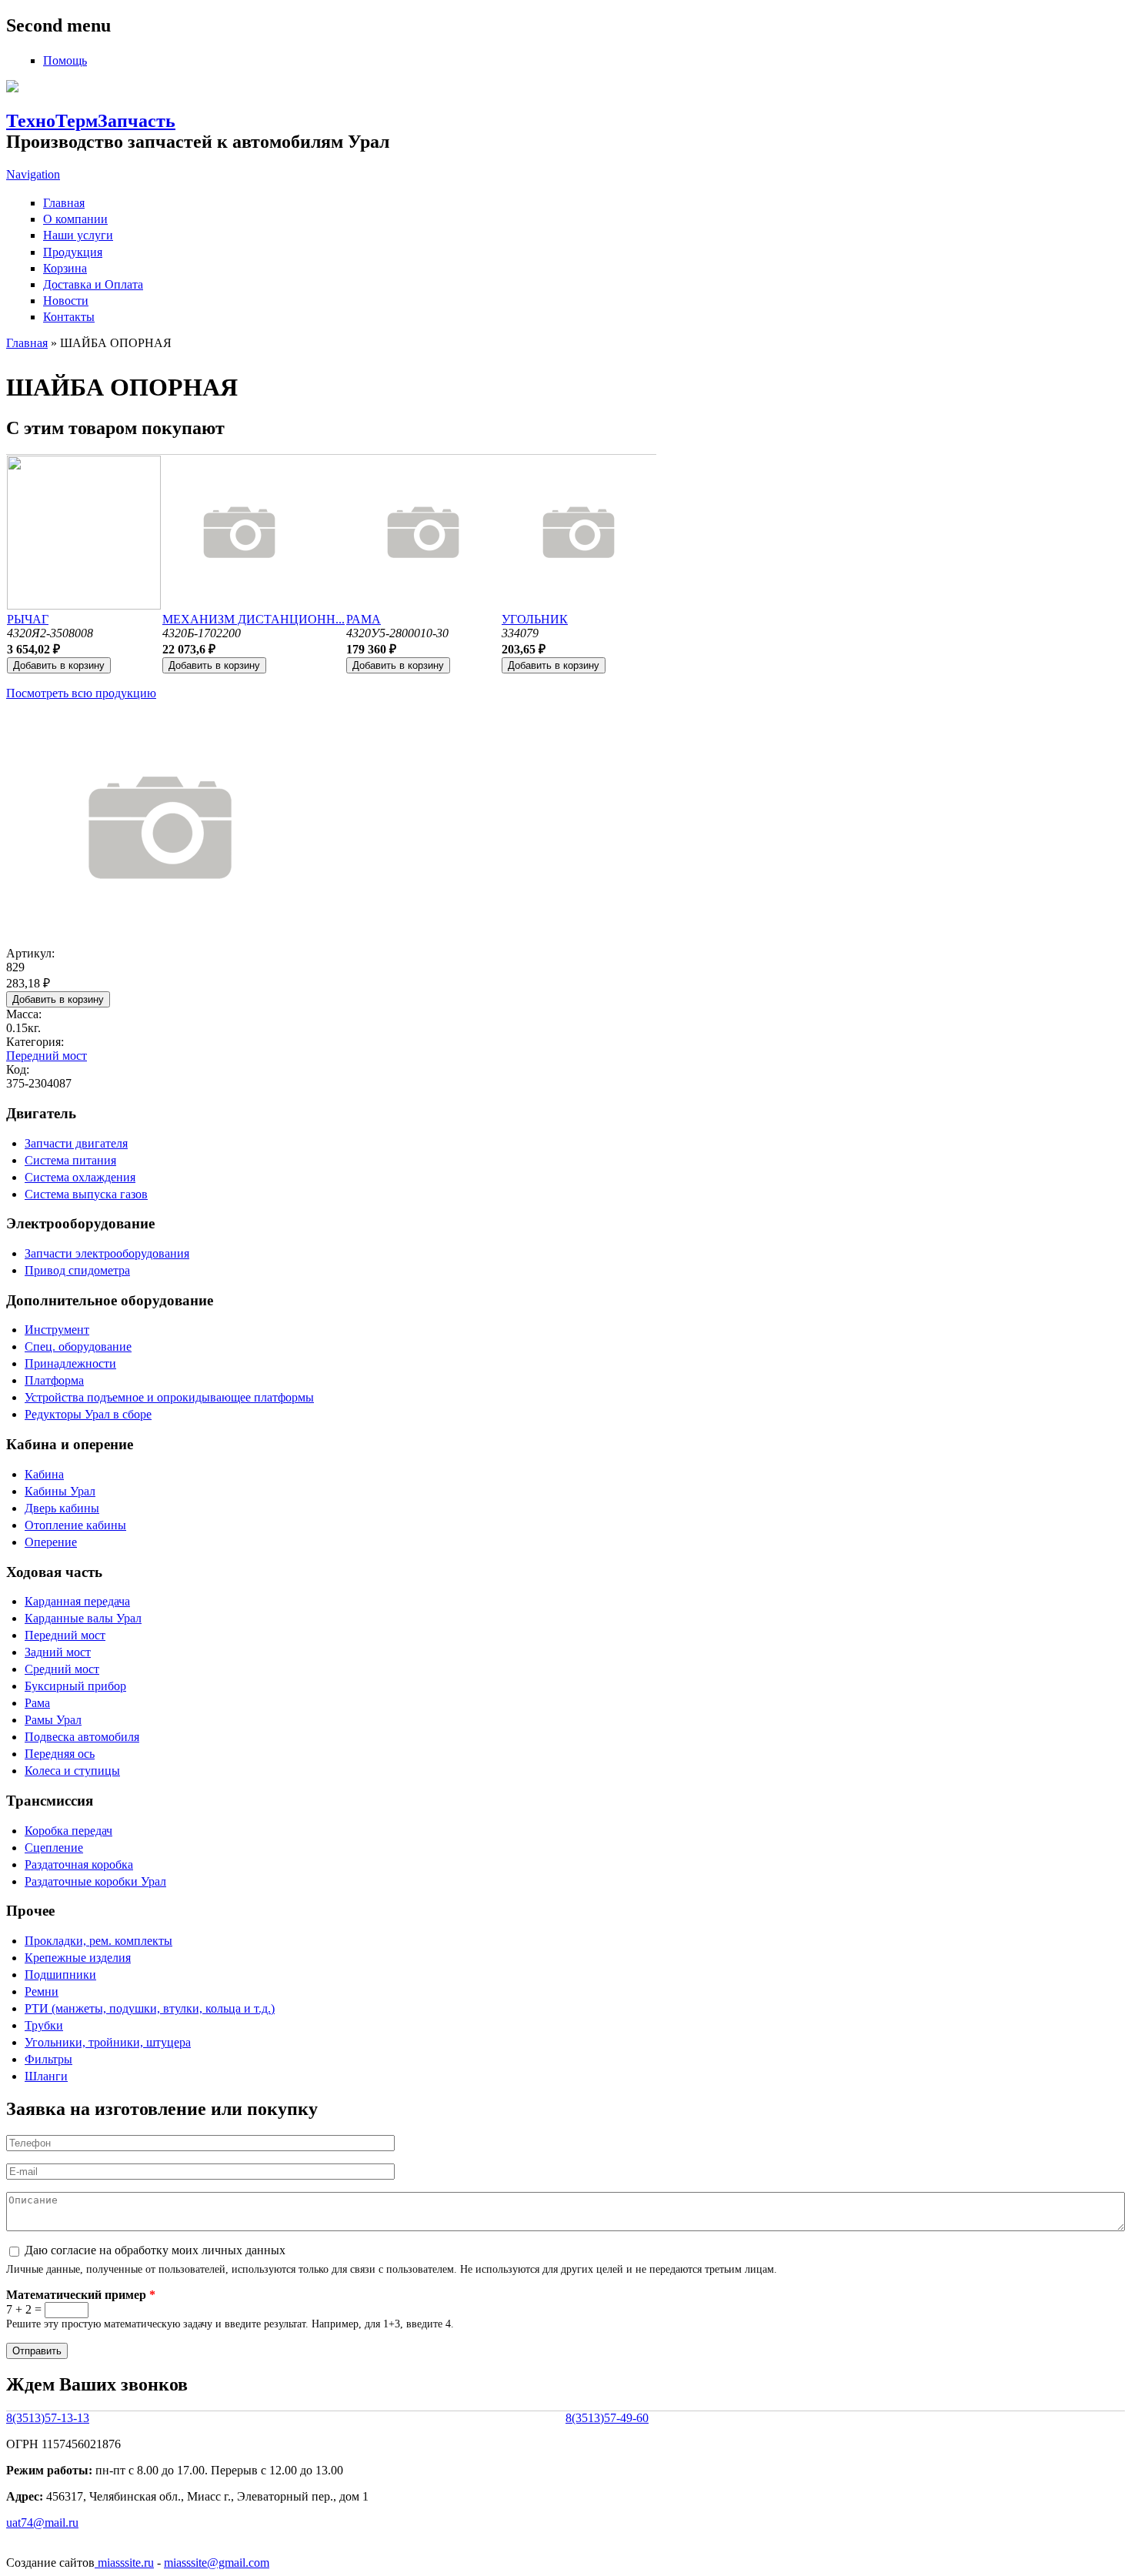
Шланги (46, 2076)
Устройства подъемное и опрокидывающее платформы (169, 1397)
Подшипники (60, 1975)
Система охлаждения (80, 1177)
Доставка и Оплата (93, 284)
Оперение (51, 1542)
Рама (37, 1703)
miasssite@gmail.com (217, 2563)
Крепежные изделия (78, 1958)
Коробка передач (68, 1831)
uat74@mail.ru (42, 2523)
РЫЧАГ (28, 619)
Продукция (73, 252)
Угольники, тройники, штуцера (108, 2042)
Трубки (44, 2025)
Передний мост (47, 1056)
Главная (64, 203)
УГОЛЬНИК (535, 619)
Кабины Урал (60, 1491)
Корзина (65, 268)
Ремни (42, 1991)
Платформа (54, 1380)
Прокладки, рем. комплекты (98, 1941)
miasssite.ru (124, 2563)
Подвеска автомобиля (82, 1737)
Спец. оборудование (78, 1346)
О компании (75, 219)
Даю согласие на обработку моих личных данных (155, 2250)
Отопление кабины (75, 1525)
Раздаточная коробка (79, 1864)
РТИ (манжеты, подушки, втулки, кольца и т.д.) (150, 2008)
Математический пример (81, 2295)
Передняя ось (60, 1754)
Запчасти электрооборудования (107, 1253)
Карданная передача (77, 1601)
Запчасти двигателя (76, 1143)
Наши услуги (78, 235)
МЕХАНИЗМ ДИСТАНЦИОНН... (254, 619)
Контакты (69, 317)
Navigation (33, 174)
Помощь (65, 60)
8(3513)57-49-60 (607, 2418)
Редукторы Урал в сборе (88, 1414)
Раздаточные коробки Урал (95, 1881)
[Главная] (12, 88)
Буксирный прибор (75, 1686)
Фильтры (48, 2059)
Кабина (44, 1474)
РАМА (364, 619)
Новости (66, 301)
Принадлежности (70, 1363)
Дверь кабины (62, 1508)
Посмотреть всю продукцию (81, 693)
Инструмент (57, 1330)
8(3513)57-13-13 (48, 2418)
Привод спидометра (77, 1270)
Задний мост (58, 1652)
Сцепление (54, 1848)
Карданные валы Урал (83, 1618)
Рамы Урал (53, 1720)
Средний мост (62, 1669)
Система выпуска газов (86, 1194)
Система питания (70, 1160)
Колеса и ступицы (72, 1771)
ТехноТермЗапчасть (91, 121)
